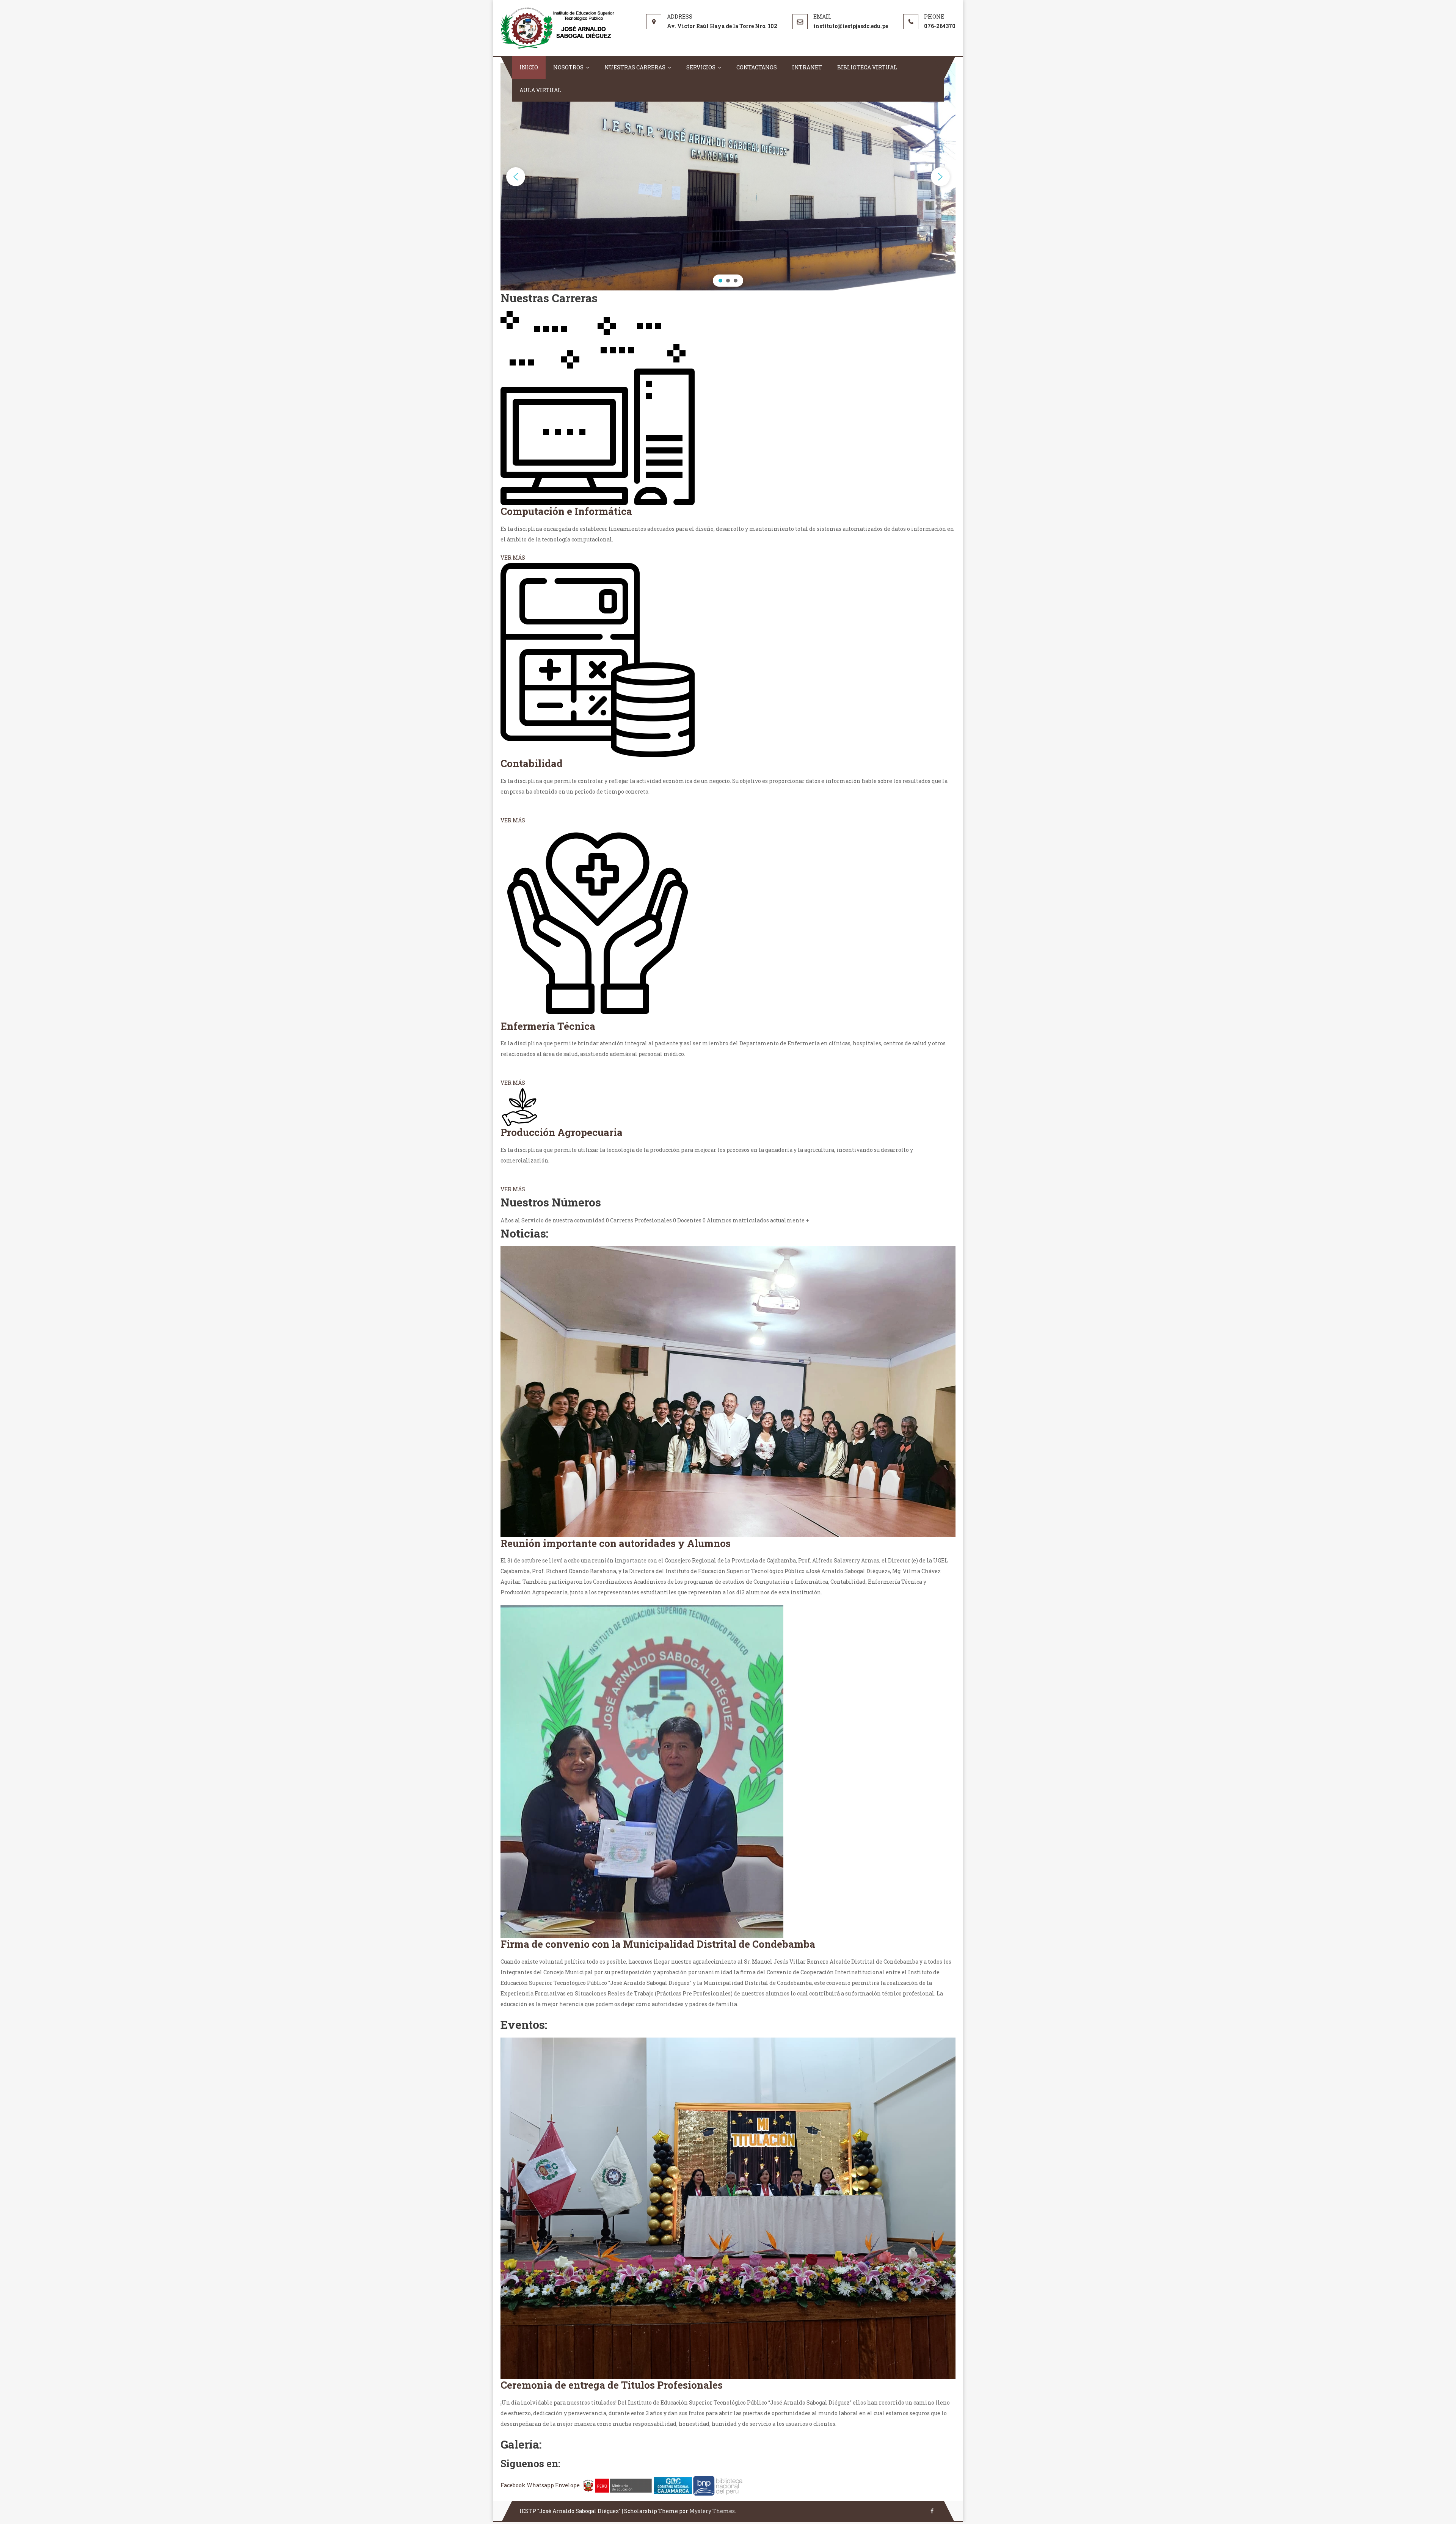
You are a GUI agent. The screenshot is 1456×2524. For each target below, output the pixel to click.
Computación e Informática (566, 511)
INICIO (529, 67)
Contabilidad (532, 763)
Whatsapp (541, 2485)
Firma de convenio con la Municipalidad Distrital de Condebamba (658, 1944)
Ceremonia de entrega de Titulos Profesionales (612, 2385)
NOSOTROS (568, 67)
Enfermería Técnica (548, 1026)
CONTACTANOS (757, 67)
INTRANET (807, 67)
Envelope (568, 2485)
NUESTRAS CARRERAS (635, 67)
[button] (516, 177)
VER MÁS (513, 558)
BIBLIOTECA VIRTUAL (867, 67)
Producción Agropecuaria (562, 1132)
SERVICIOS (701, 67)
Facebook (514, 2485)
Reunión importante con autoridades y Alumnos (616, 1543)
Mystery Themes (712, 2511)
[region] (728, 177)
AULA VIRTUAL (540, 90)
